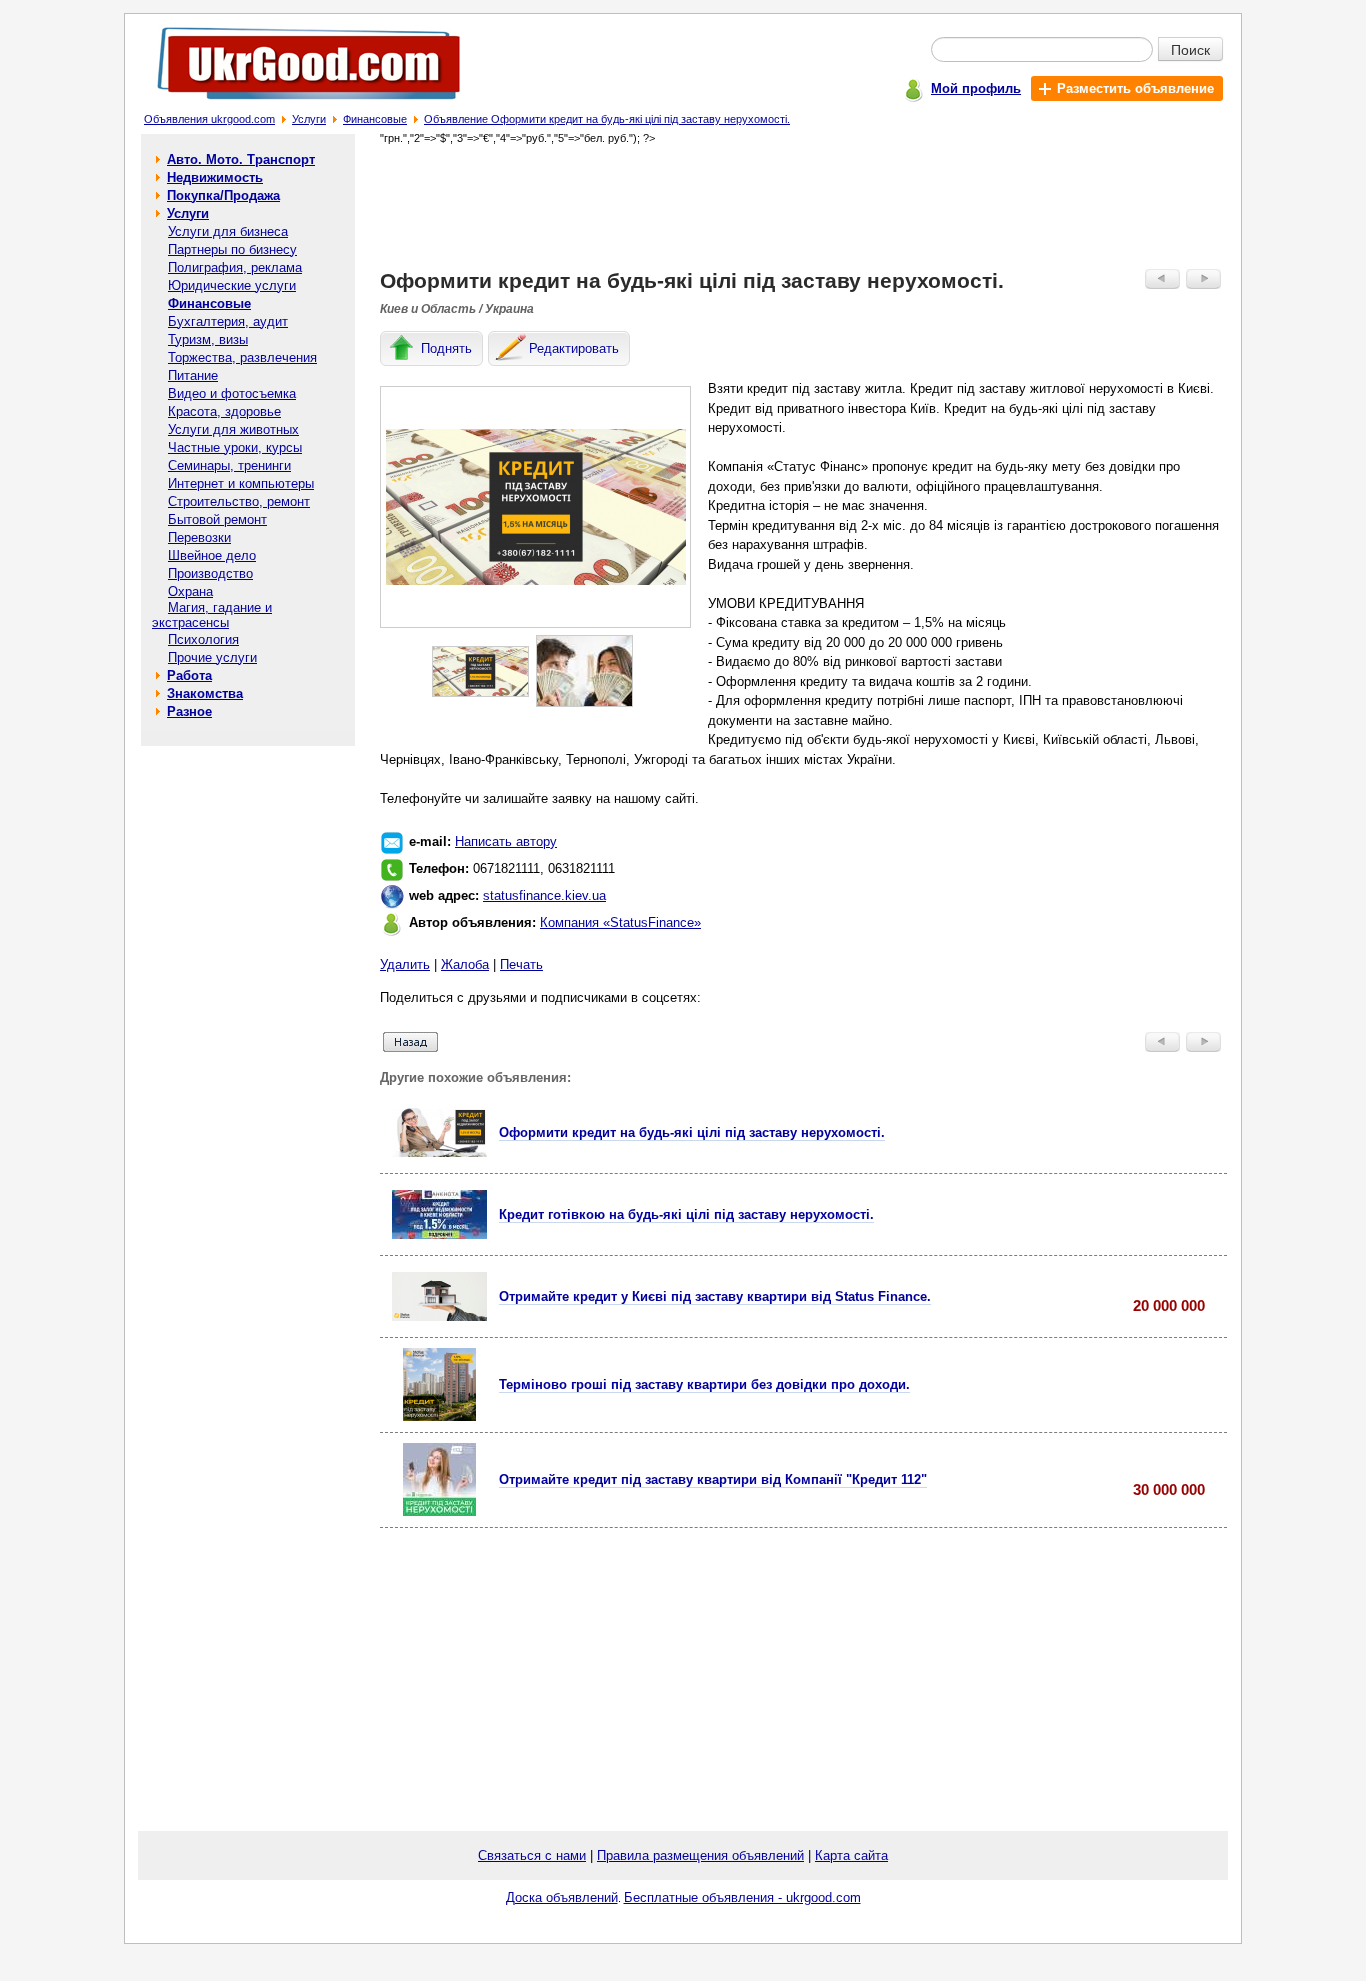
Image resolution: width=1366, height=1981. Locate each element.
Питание (193, 375)
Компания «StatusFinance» (620, 922)
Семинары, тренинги (229, 465)
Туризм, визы (208, 339)
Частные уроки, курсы (235, 447)
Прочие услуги (212, 657)
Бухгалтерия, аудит (228, 321)
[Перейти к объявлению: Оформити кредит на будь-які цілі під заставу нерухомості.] (439, 1152)
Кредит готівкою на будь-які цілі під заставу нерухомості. (686, 1214)
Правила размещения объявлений (700, 1855)
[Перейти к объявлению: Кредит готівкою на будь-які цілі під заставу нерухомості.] (439, 1234)
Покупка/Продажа (223, 195)
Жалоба (465, 964)
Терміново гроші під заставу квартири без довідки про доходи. (704, 1384)
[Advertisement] (804, 206)
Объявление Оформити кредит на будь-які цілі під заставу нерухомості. (607, 119)
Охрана (190, 591)
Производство (210, 573)
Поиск (1190, 49)
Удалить (405, 964)
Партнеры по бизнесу (232, 249)
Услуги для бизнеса (228, 231)
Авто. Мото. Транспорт (241, 159)
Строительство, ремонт (239, 501)
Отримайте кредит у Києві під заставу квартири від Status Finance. (715, 1296)
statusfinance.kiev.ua (544, 895)
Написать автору (506, 841)
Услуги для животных (233, 429)
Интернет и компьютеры (241, 483)
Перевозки (199, 537)
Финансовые (375, 119)
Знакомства (205, 693)
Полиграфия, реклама (235, 267)
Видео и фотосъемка (232, 393)
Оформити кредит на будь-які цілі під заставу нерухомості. (692, 1132)
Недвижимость (215, 177)
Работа (189, 675)
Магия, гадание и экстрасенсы (212, 615)
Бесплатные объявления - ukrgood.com (742, 1897)
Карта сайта (851, 1855)
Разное (189, 711)
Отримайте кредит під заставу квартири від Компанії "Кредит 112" (713, 1479)
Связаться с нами (532, 1855)
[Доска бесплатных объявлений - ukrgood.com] (297, 103)
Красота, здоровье (224, 411)
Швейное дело (212, 555)
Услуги (309, 119)
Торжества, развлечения (242, 357)
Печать (521, 964)
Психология (203, 639)
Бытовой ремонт (217, 519)
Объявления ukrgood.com (209, 119)
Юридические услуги (232, 285)
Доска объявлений (562, 1897)
